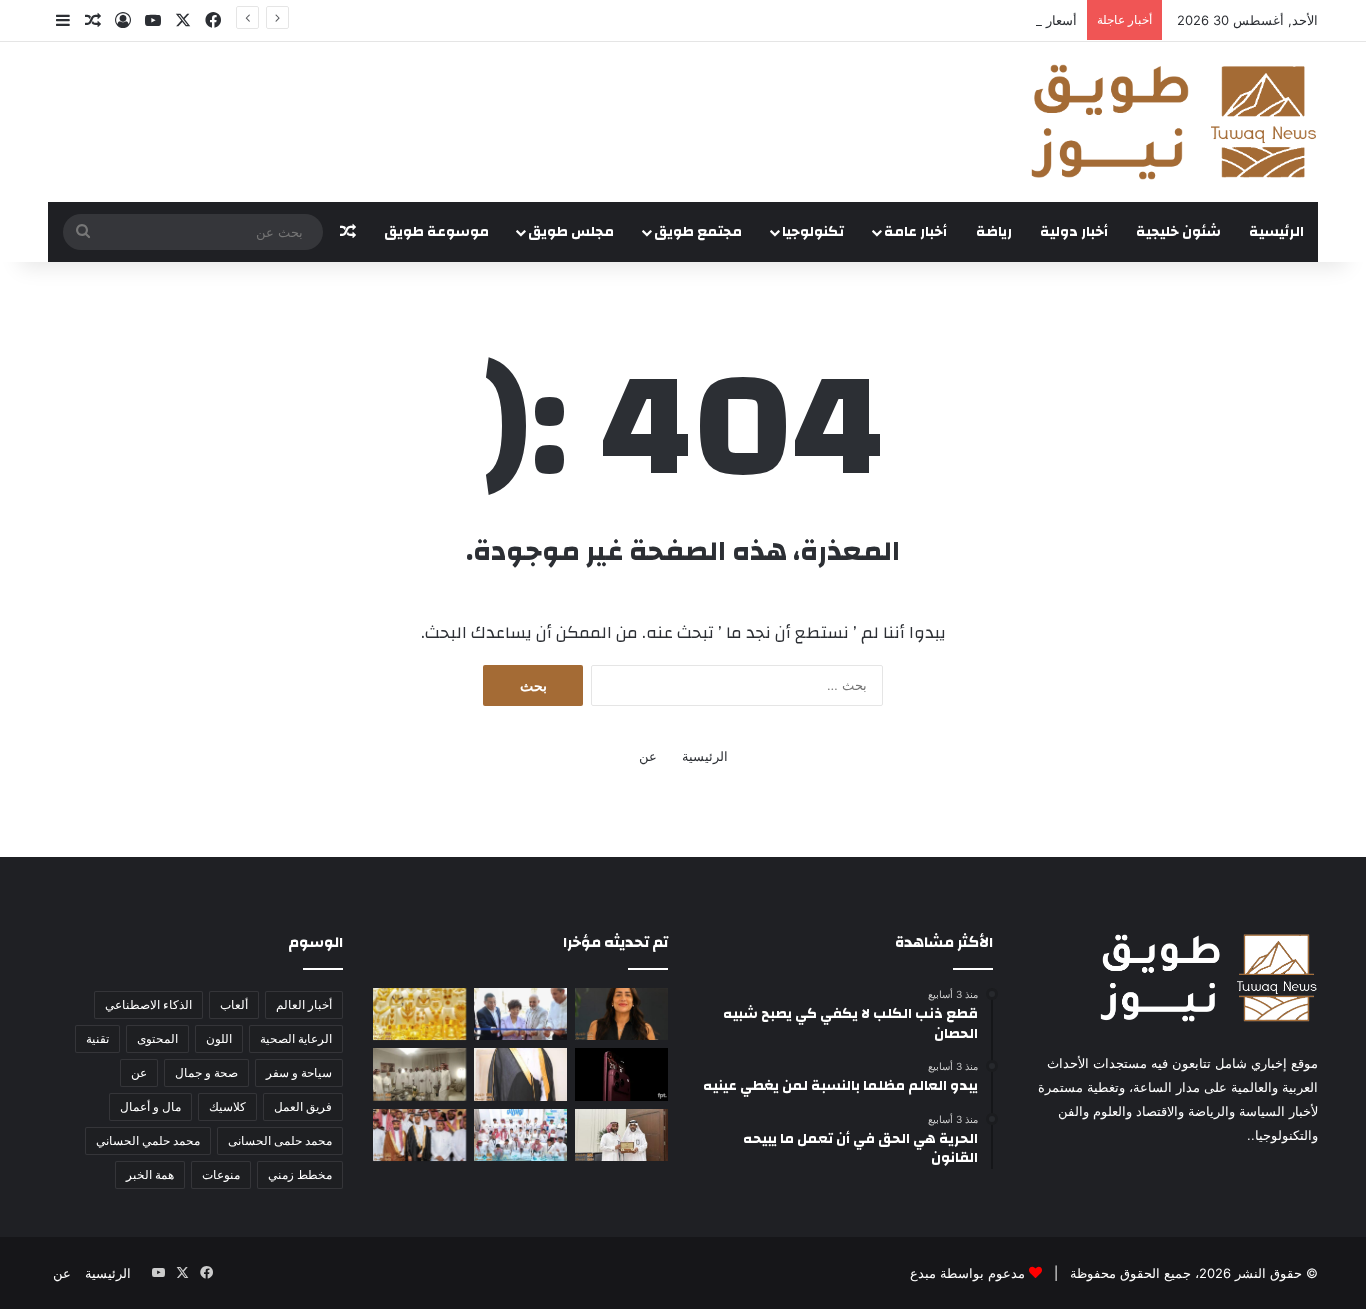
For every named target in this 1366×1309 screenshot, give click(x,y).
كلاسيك (227, 1106)
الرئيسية (1276, 232)
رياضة (994, 232)
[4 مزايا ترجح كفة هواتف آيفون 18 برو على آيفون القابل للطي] (621, 1074)
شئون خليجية (1178, 232)
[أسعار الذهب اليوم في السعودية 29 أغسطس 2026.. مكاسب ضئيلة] (419, 1014)
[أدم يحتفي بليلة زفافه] (419, 1135)
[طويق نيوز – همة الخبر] (1173, 122)
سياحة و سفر (299, 1072)
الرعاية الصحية (296, 1038)
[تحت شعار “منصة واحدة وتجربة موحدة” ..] (621, 1014)
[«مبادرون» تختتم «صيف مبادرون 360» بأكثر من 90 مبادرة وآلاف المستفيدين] (520, 1135)
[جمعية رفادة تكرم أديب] (621, 1135)
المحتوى (157, 1038)
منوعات (221, 1174)
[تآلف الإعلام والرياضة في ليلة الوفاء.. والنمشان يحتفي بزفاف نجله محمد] (520, 1074)
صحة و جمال (206, 1072)
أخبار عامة (915, 232)
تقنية (97, 1038)
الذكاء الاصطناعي (148, 1004)
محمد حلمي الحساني (148, 1140)
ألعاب (234, 1004)
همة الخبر (150, 1174)
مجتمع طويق (698, 232)
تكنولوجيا (813, 232)
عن (648, 756)
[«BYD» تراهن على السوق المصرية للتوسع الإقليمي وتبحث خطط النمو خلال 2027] (520, 1014)
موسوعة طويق (436, 232)
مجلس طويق (571, 232)
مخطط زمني (300, 1174)
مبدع (923, 1273)
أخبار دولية (1074, 232)
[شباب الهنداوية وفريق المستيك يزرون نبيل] (419, 1074)
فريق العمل (303, 1106)
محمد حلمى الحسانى (280, 1140)
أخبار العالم (304, 1004)
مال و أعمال (150, 1106)
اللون (219, 1038)
